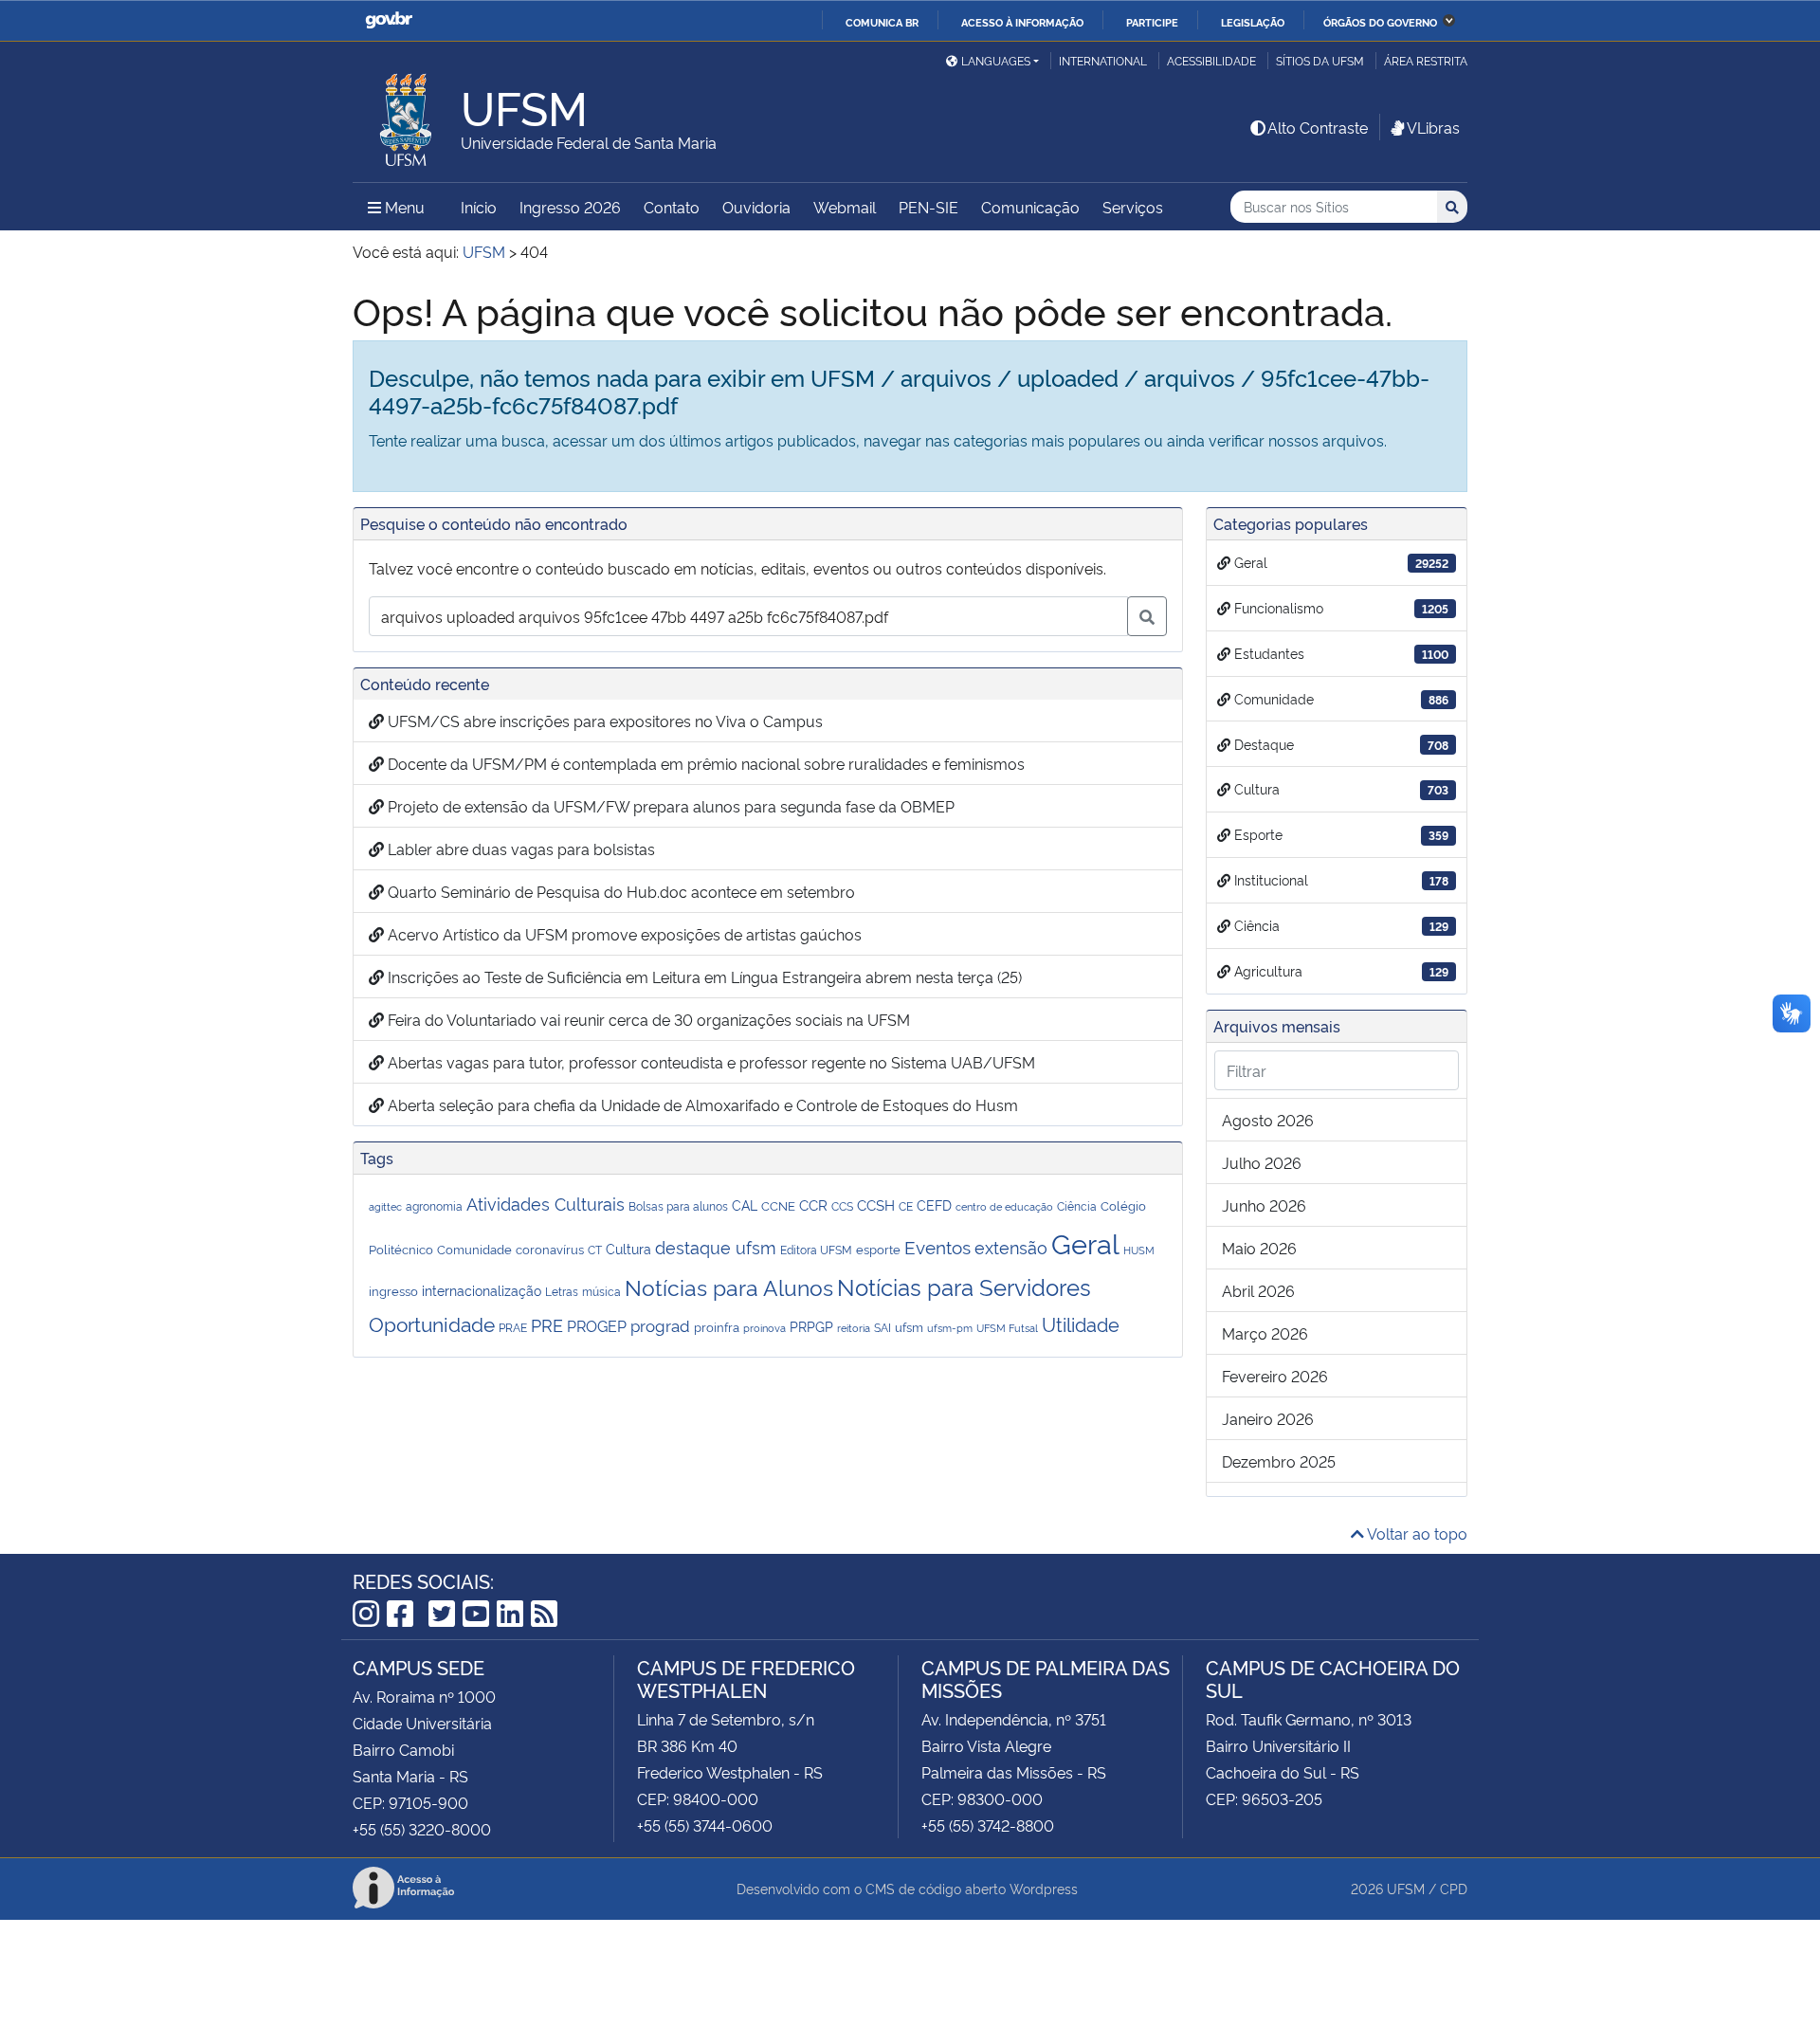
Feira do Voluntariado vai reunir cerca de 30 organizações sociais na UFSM (647, 1019)
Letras (562, 1291)
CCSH (876, 1204)
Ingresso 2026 (570, 207)
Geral (1085, 1242)
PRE (547, 1324)
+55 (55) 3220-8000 (422, 1829)
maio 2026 (1259, 1248)
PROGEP (597, 1325)
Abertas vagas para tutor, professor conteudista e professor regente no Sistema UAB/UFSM (710, 1062)
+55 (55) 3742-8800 (988, 1825)
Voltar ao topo (1416, 1533)
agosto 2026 (1268, 1120)
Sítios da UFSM (1320, 60)
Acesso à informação (1022, 22)
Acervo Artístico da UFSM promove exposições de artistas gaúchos (623, 934)
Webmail (845, 207)
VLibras (1433, 127)
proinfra (717, 1326)
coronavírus (550, 1249)
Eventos (937, 1246)
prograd (660, 1325)
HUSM (1139, 1250)
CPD (1454, 1888)
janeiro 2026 (1268, 1418)
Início (479, 207)
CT (595, 1249)
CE (906, 1206)
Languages (996, 60)
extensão (1011, 1247)
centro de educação (1004, 1206)
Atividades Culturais (546, 1203)
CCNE (778, 1205)
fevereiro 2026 (1275, 1376)
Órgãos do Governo (1380, 22)
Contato (672, 207)
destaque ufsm (716, 1246)
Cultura (628, 1248)
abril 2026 (1258, 1290)
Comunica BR (882, 22)
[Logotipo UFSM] (407, 115)
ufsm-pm (950, 1328)
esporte (878, 1249)
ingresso (393, 1290)
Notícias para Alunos (729, 1287)
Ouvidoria (756, 207)
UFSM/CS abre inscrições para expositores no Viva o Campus (603, 721)
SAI (883, 1327)
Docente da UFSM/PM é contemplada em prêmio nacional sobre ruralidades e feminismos (704, 763)
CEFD (934, 1205)
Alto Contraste (1318, 127)
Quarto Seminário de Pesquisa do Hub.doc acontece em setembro (619, 891)
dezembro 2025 (1279, 1461)
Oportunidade (432, 1323)
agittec (385, 1206)
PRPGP (811, 1326)
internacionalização (482, 1290)
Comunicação (1030, 207)
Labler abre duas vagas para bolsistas (519, 849)
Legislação (1253, 22)
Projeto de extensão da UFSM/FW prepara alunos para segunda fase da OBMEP (669, 806)
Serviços (1133, 207)
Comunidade (474, 1249)
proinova (764, 1327)
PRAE (513, 1327)
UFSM (1406, 1888)
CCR (813, 1204)
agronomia (434, 1205)
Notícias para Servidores (964, 1286)
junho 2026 (1264, 1205)
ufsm (909, 1326)
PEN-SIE (928, 207)
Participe (1152, 22)
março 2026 (1265, 1333)
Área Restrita (1426, 60)
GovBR (389, 20)
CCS (842, 1205)
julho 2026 (1262, 1162)
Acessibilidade (1211, 60)
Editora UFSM (816, 1250)
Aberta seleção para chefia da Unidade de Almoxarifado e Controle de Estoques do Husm (701, 1104)
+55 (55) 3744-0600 (705, 1825)
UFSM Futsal (1007, 1328)
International (1103, 60)
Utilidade (1081, 1323)
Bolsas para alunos (678, 1206)
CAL (745, 1205)
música (601, 1291)
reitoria (854, 1328)
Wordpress (1044, 1888)
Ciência (1077, 1206)
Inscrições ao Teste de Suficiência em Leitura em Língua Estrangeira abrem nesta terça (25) (703, 976)
